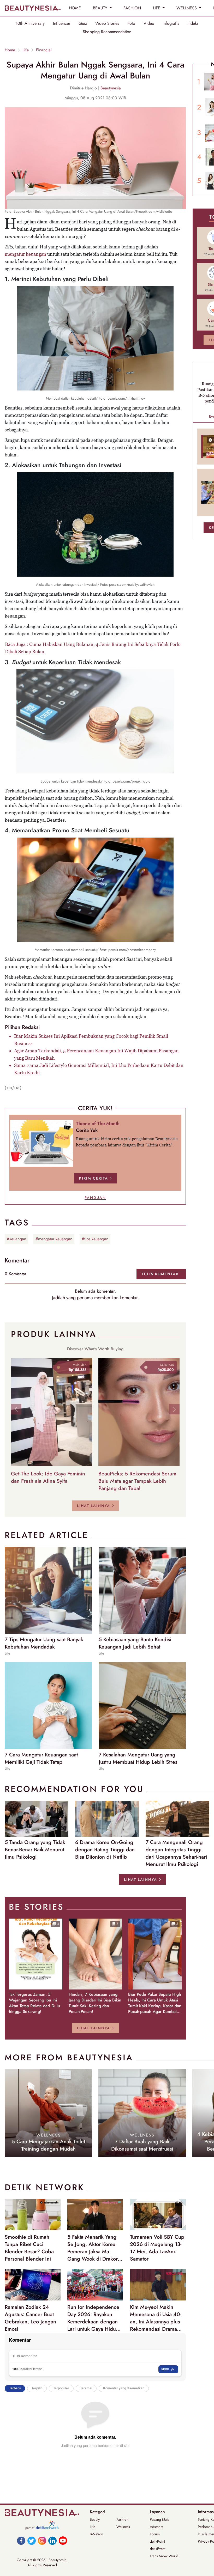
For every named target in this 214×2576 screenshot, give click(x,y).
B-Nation (96, 2534)
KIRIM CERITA (94, 1178)
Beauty (95, 2519)
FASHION (132, 8)
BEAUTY (101, 8)
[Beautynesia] (33, 8)
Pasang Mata (160, 2519)
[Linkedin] (52, 2541)
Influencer (62, 23)
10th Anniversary (30, 23)
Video (149, 23)
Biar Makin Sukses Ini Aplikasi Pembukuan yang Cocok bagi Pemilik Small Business (91, 1040)
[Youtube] (63, 2541)
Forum (155, 2534)
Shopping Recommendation (107, 32)
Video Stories (107, 23)
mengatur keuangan (25, 254)
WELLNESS (187, 8)
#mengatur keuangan (54, 1239)
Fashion (122, 2519)
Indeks (193, 23)
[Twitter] (32, 2541)
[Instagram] (42, 2541)
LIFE (157, 8)
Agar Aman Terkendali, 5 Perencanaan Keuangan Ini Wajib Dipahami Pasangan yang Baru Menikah (96, 1054)
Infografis (171, 23)
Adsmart (156, 2527)
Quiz (83, 23)
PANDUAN (95, 1198)
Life (26, 50)
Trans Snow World (164, 2556)
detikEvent (157, 2549)
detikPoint (157, 2541)
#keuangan (16, 1239)
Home (10, 50)
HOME (75, 8)
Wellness (123, 2527)
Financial (44, 50)
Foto (131, 23)
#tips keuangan (95, 1239)
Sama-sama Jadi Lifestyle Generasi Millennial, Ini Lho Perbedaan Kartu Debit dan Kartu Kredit (99, 1069)
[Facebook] (21, 2541)
